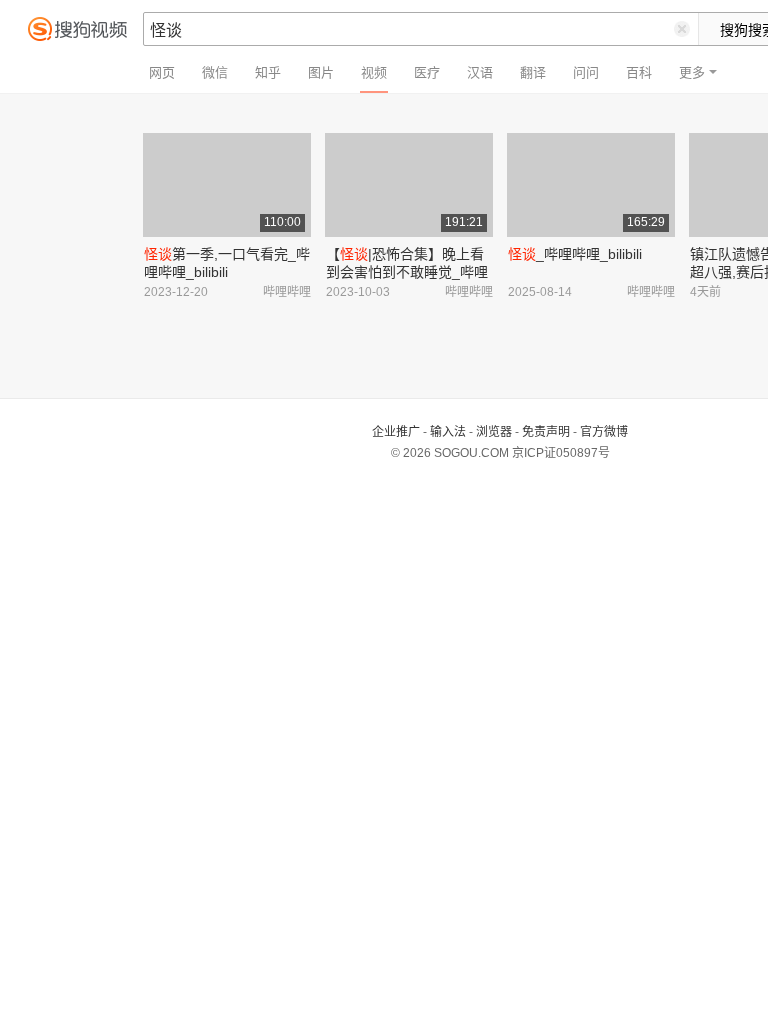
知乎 (268, 72)
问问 (586, 72)
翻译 (533, 72)
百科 (639, 72)
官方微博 (604, 432)
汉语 (480, 72)
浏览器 (494, 432)
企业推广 (396, 432)
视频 (374, 72)
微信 (215, 72)
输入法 (448, 432)
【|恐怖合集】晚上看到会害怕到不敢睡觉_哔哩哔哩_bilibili (407, 272)
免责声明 (546, 432)
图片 (321, 72)
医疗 (427, 72)
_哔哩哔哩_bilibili (575, 254)
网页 (162, 72)
